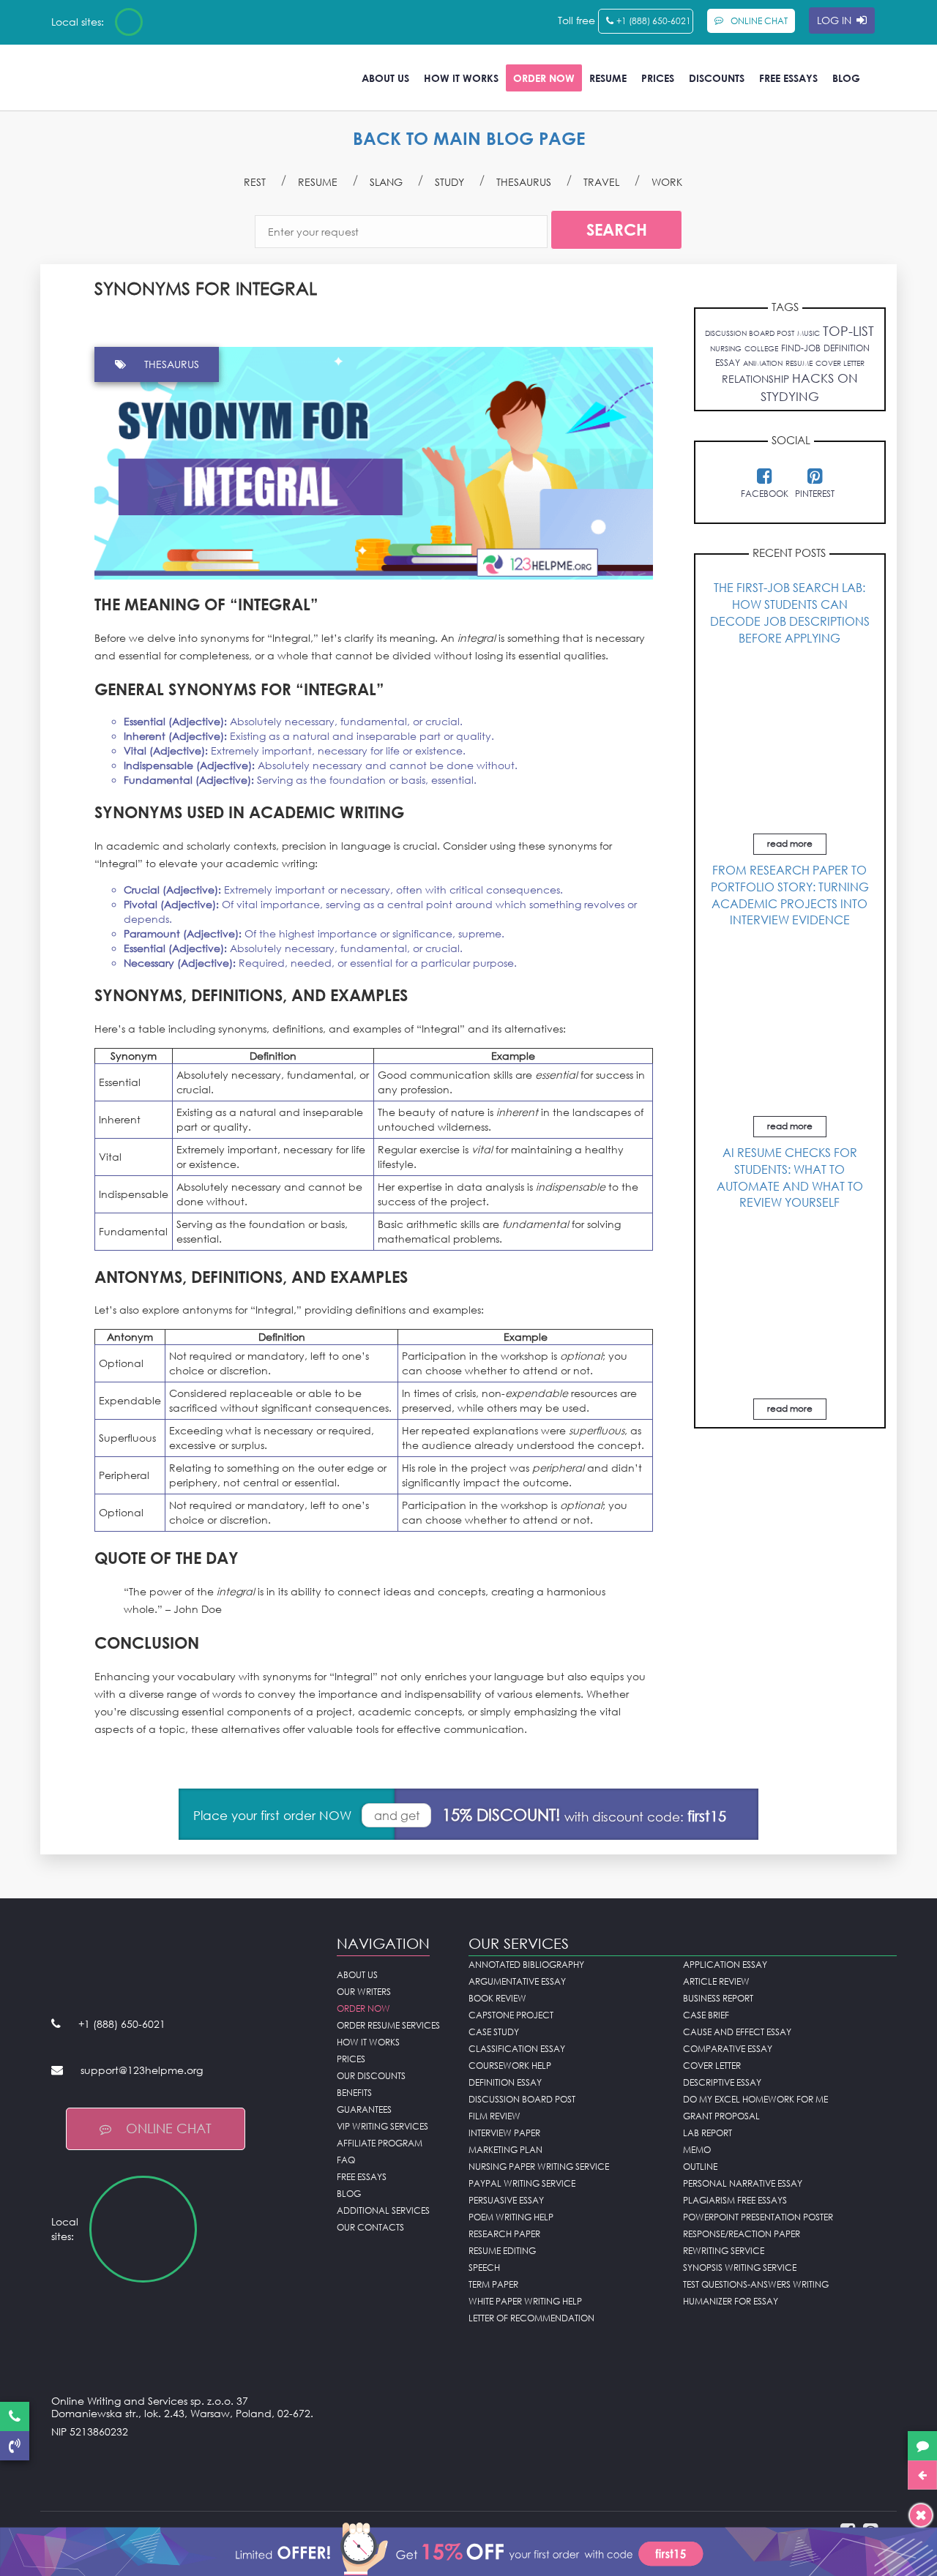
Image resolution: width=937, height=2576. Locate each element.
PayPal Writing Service (522, 2183)
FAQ (346, 2160)
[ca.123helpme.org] (168, 22)
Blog (846, 78)
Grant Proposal (721, 2116)
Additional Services (383, 2210)
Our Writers (364, 1992)
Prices (658, 78)
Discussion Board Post (522, 2099)
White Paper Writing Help (525, 2301)
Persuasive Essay (506, 2200)
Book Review (497, 1998)
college (761, 348)
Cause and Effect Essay (737, 2032)
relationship (755, 379)
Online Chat (169, 2128)
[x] (468, 2547)
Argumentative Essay (517, 1981)
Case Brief (706, 2015)
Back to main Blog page (469, 138)
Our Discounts (371, 2076)
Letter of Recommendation (531, 2318)
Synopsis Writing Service (740, 2268)
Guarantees (364, 2109)
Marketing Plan (505, 2150)
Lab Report (708, 2133)
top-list (848, 331)
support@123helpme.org (142, 2070)
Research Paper (504, 2234)
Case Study (494, 2032)
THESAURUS (524, 182)
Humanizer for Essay (731, 2301)
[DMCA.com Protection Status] (183, 2468)
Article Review (716, 1981)
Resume (608, 78)
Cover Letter (712, 2066)
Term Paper (493, 2284)
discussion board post (750, 333)
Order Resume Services (388, 2025)
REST (255, 182)
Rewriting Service (724, 2251)
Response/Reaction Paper (742, 2234)
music (809, 333)
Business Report (718, 1998)
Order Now (544, 78)
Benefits (354, 2093)
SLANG (386, 182)
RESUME (318, 182)
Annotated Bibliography (526, 1965)
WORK (667, 182)
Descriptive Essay (722, 2082)
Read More (790, 843)
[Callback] (15, 2446)
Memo (697, 2150)
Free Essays (788, 78)
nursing (726, 348)
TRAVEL (601, 182)
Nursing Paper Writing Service (539, 2167)
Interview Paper (504, 2133)
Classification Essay (517, 2049)
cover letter (840, 363)
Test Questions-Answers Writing (756, 2284)
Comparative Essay (728, 2049)
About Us (385, 78)
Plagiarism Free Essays (735, 2200)
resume (799, 363)
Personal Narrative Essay (743, 2183)
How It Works (461, 78)
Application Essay (725, 1965)
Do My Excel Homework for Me (755, 2099)
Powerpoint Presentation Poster (758, 2217)
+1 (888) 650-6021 (654, 21)
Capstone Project (511, 2015)
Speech (484, 2268)
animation (763, 363)
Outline (700, 2167)
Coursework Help (510, 2066)
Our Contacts (370, 2227)
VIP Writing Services (382, 2126)
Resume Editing (502, 2251)
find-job (801, 348)
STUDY (449, 182)
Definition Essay (505, 2082)
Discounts (717, 78)
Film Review (494, 2116)
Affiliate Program (380, 2143)
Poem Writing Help (511, 2217)
